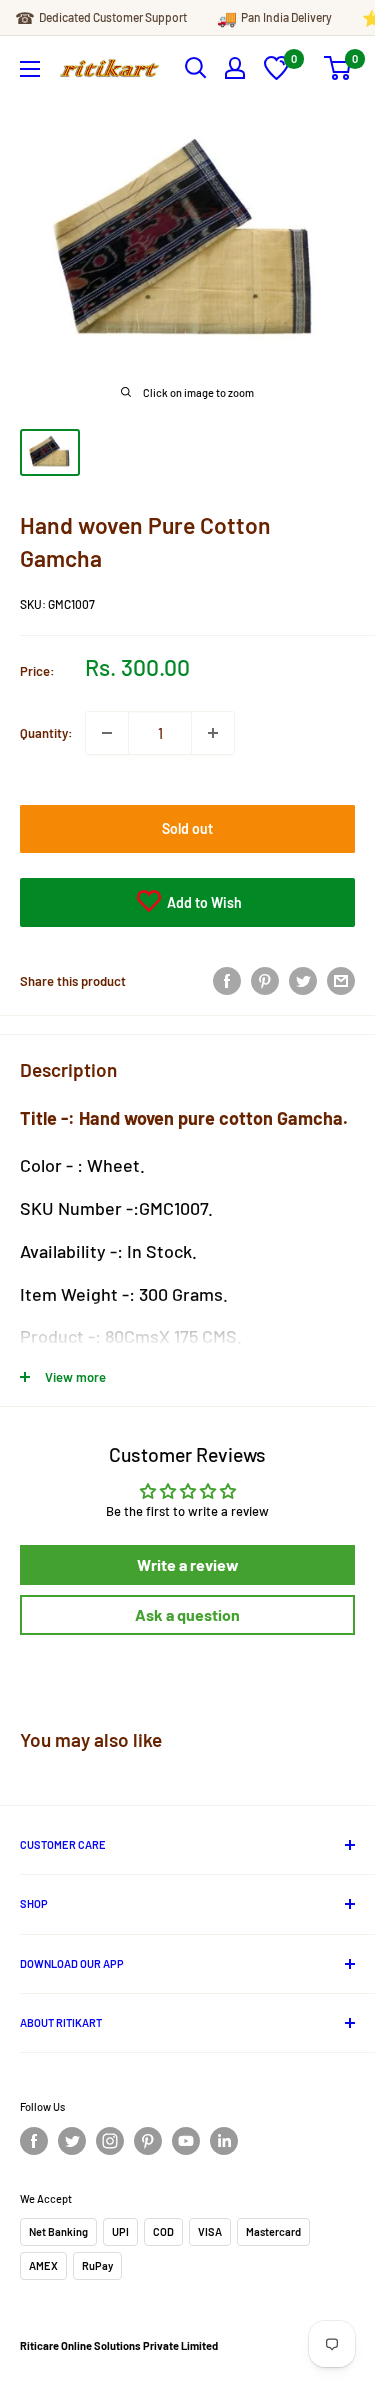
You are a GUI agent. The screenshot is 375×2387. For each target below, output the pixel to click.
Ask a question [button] (187, 1614)
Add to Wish (203, 902)
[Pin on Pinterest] (265, 981)
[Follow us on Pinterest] (148, 2141)
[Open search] (196, 68)
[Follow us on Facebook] (34, 2141)
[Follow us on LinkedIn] (224, 2141)
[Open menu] (30, 69)
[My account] (235, 68)
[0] (276, 75)
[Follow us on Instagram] (110, 2141)
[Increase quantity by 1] (213, 733)
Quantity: (46, 733)
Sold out (187, 828)
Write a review (188, 1564)
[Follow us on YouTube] (186, 2141)
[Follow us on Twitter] (72, 2141)
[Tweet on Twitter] (303, 981)
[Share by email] (341, 981)
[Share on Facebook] (227, 981)
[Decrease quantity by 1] (107, 733)
